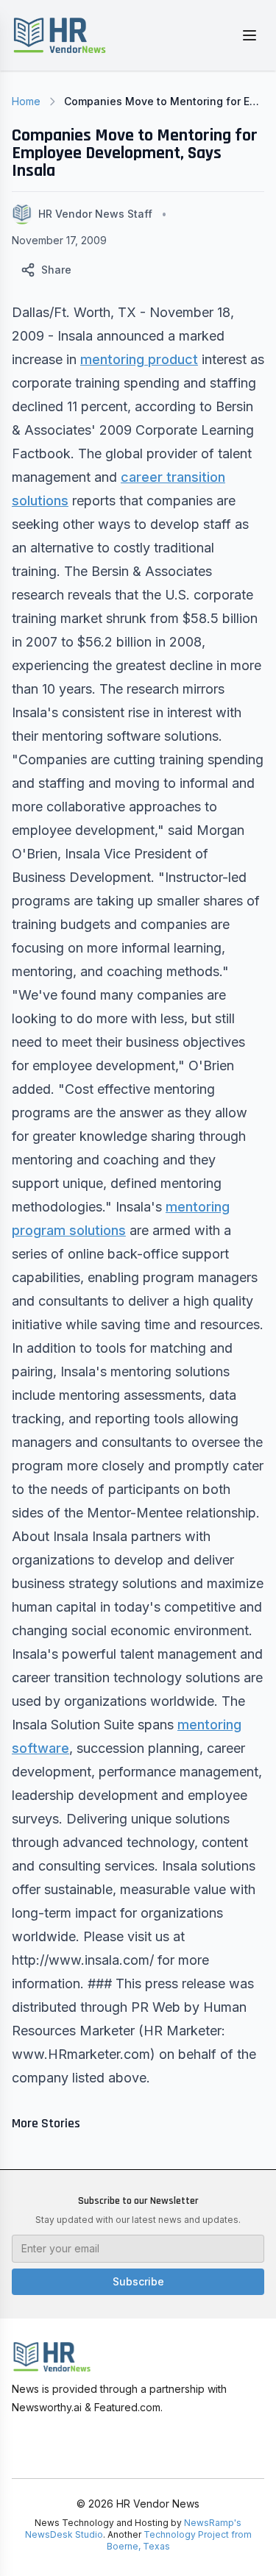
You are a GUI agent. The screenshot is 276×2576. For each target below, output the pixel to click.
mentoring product (139, 359)
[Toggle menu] (250, 35)
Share (56, 270)
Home (26, 101)
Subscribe (138, 2281)
